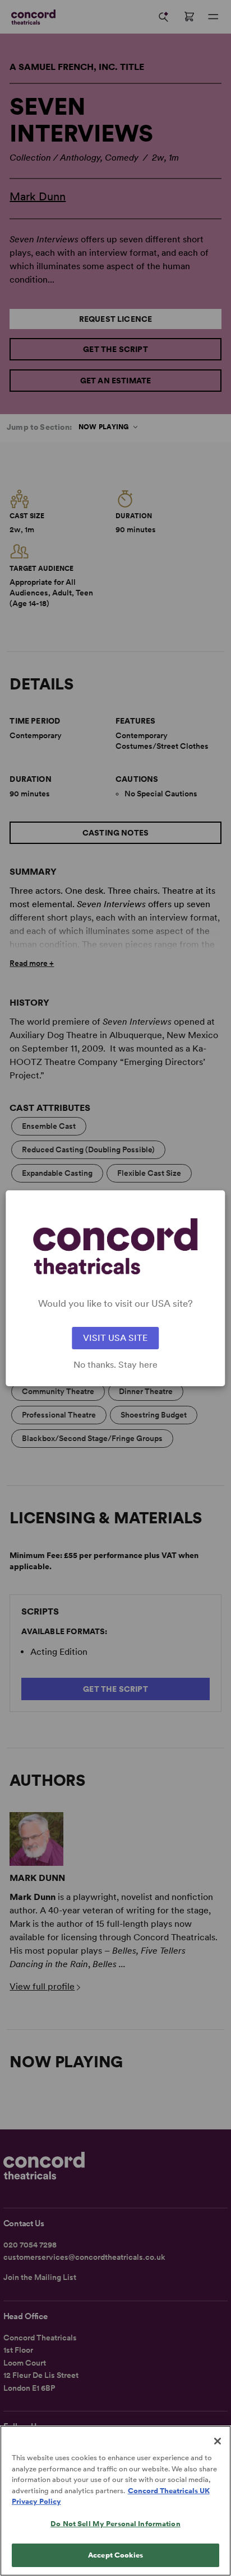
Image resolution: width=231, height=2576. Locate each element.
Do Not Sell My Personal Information (115, 2524)
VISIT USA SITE (115, 1338)
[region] (115, 2501)
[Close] (218, 2441)
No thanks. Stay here (115, 1365)
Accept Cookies (115, 2555)
